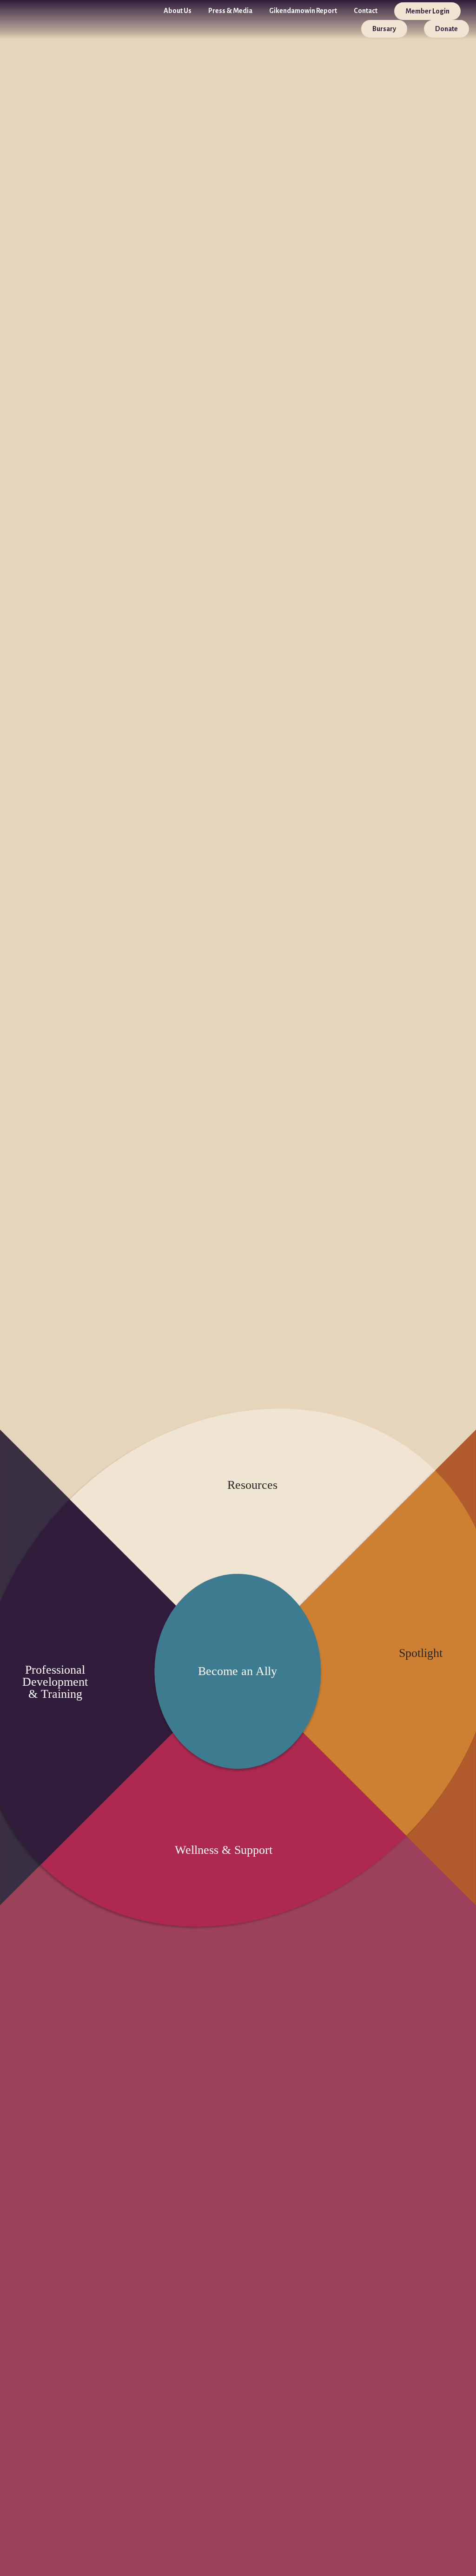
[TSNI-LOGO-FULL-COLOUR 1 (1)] (26, 20)
